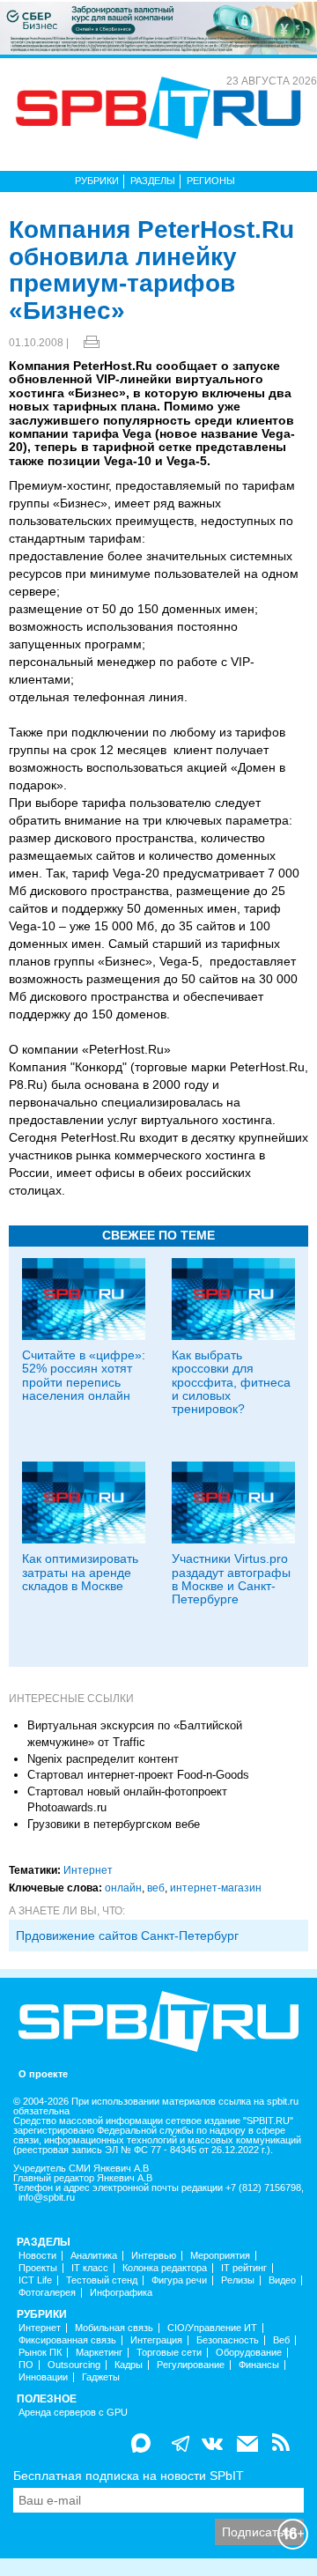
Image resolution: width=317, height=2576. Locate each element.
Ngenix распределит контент (103, 1759)
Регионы (211, 181)
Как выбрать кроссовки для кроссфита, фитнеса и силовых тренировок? (231, 1382)
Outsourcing (74, 2365)
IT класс (90, 2268)
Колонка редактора (165, 2268)
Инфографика (121, 2293)
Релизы (238, 2280)
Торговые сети (169, 2353)
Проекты (38, 2268)
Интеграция (156, 2340)
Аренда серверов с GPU (73, 2413)
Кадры (129, 2365)
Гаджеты (101, 2377)
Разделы (153, 181)
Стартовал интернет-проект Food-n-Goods (138, 1775)
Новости (37, 2256)
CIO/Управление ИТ (212, 2328)
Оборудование (249, 2353)
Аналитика (94, 2256)
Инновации (43, 2377)
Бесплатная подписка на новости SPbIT (129, 2476)
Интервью (154, 2256)
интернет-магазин (216, 1888)
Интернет (88, 1870)
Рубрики (97, 181)
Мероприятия (220, 2256)
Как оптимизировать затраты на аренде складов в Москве (80, 1572)
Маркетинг (99, 2353)
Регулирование (191, 2365)
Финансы (259, 2365)
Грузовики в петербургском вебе (114, 1824)
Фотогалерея (47, 2293)
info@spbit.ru (47, 2198)
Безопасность (228, 2340)
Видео (282, 2280)
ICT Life (35, 2280)
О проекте (43, 2074)
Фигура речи (179, 2280)
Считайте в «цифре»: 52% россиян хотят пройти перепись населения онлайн (84, 1375)
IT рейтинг (244, 2268)
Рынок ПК (40, 2353)
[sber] (158, 27)
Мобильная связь (114, 2328)
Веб (281, 2340)
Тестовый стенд (102, 2280)
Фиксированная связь (67, 2340)
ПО (26, 2365)
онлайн (123, 1888)
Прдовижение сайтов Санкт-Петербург (127, 1936)
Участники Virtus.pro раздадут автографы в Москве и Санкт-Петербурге (231, 1579)
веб (156, 1888)
